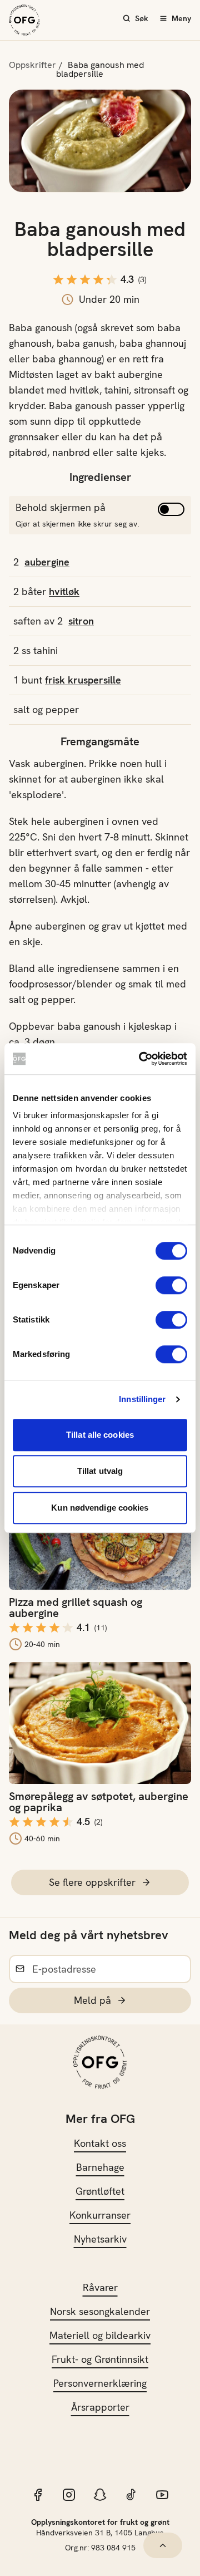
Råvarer (100, 2287)
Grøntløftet (100, 2191)
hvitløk (64, 591)
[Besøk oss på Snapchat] (100, 2495)
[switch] (171, 1285)
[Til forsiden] (24, 20)
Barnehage (100, 2167)
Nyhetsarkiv (100, 2239)
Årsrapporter (100, 2407)
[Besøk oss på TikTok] (131, 2495)
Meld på (92, 2000)
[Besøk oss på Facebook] (38, 2495)
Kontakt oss (100, 2143)
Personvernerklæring (100, 2383)
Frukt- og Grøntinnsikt (100, 2359)
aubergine (47, 562)
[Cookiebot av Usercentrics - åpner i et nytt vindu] (141, 1059)
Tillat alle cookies (100, 1435)
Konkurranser (100, 2215)
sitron (81, 621)
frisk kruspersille (83, 680)
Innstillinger (142, 1399)
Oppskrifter (32, 65)
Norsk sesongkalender (100, 2311)
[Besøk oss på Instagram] (69, 2495)
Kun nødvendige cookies (100, 1508)
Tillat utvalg (100, 1471)
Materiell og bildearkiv (100, 2335)
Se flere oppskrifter (92, 1882)
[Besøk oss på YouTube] (162, 2495)
